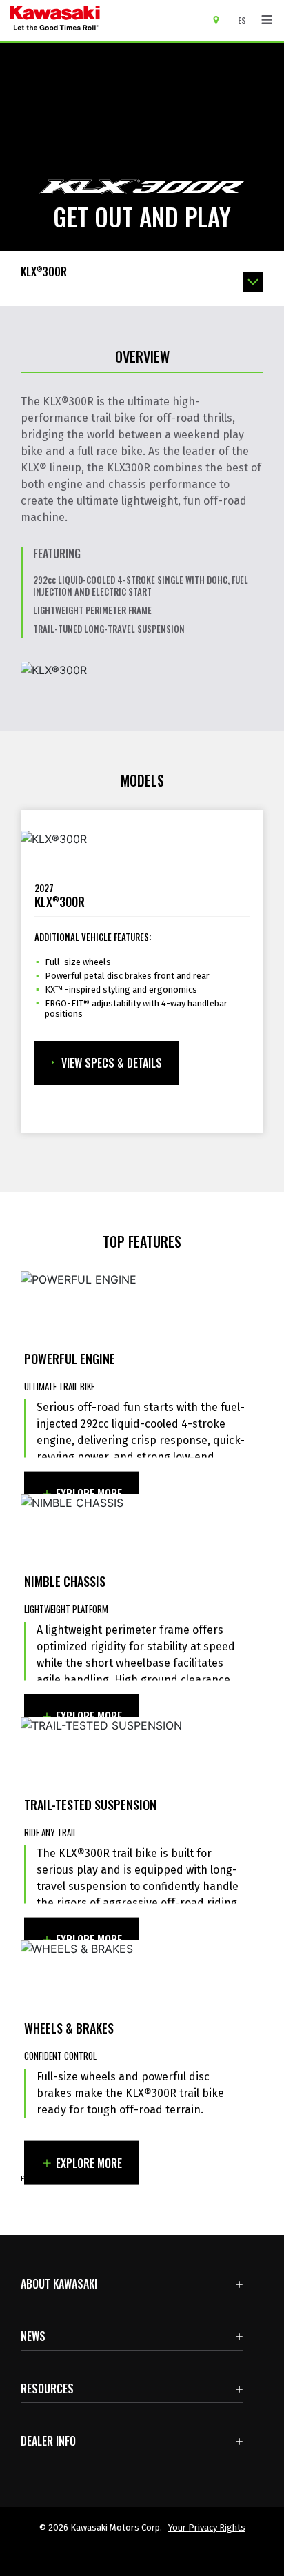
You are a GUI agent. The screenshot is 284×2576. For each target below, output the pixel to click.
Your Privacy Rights (207, 2527)
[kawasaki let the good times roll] (108, 20)
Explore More (89, 1493)
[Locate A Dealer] (221, 19)
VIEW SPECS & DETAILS (112, 1063)
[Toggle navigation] (267, 20)
